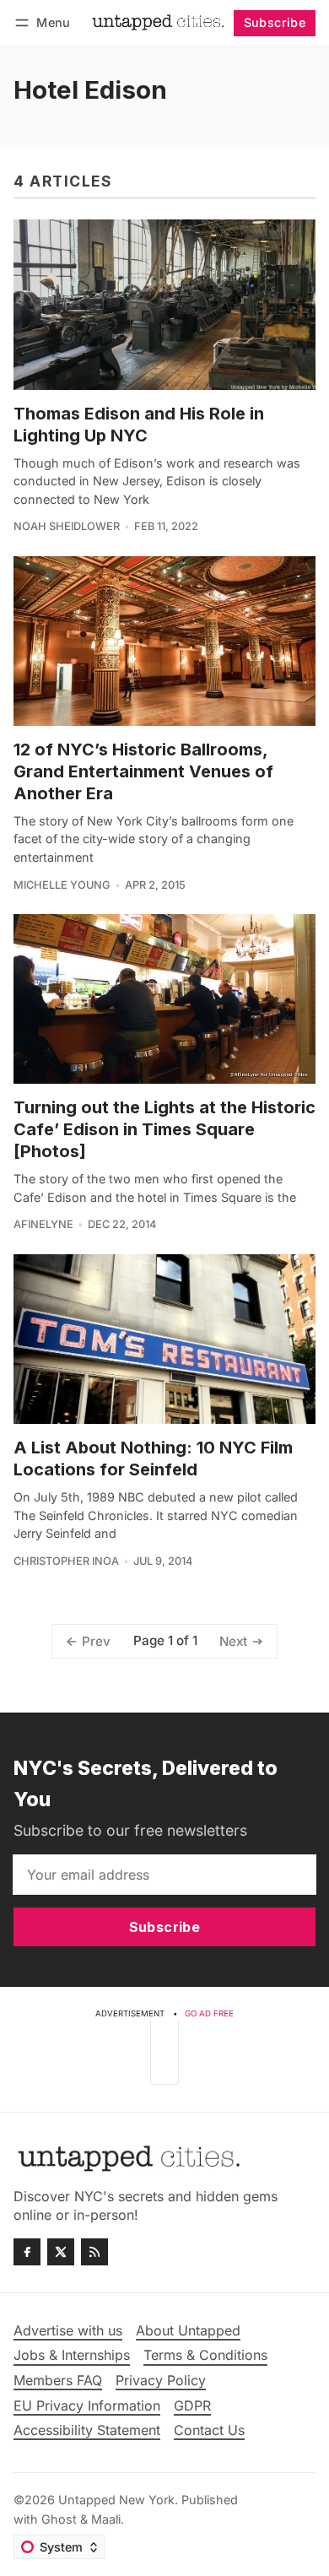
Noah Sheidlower (67, 526)
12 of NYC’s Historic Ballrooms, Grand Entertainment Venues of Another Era (143, 771)
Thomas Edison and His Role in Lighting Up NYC (139, 425)
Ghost (59, 2519)
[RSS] (94, 2252)
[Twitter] (61, 2252)
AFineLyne (43, 1224)
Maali (106, 2519)
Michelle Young (62, 885)
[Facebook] (27, 2252)
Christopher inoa (66, 1561)
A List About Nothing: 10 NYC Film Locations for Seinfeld (153, 1458)
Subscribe (275, 22)
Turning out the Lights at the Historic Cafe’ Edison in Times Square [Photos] (164, 1129)
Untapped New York (116, 2500)
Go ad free (209, 2013)
